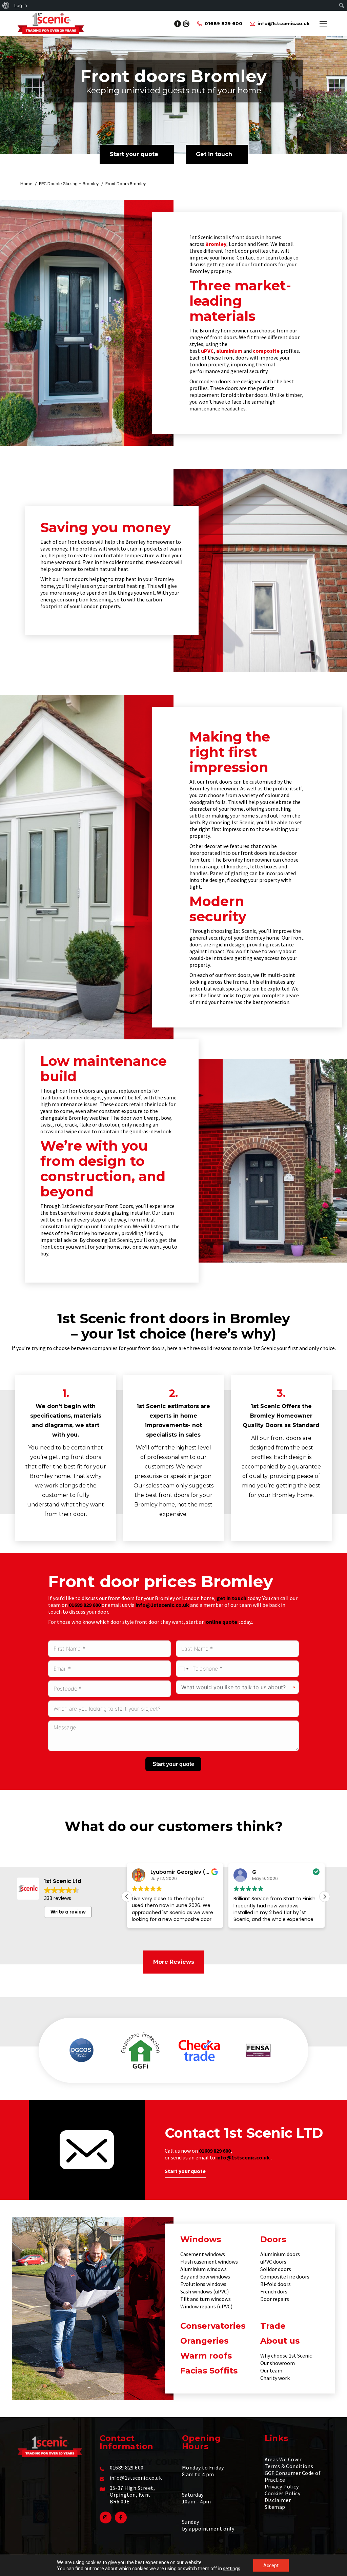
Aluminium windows (203, 2269)
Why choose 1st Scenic (286, 2356)
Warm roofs (206, 2356)
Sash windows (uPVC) (205, 2291)
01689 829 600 (223, 23)
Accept (271, 2565)
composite (266, 351)
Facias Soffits (209, 2371)
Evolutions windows (203, 2284)
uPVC (207, 351)
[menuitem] (6, 5)
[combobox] (183, 1669)
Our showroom (278, 2363)
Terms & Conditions (289, 2466)
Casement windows (203, 2254)
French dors (274, 2291)
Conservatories (213, 2326)
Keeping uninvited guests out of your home (173, 90)
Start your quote (134, 154)
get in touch (231, 1598)
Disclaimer (278, 2500)
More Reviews (174, 1962)
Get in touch (214, 154)
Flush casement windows (209, 2262)
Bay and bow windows (205, 2276)
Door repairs (275, 2299)
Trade (273, 2326)
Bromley (216, 244)
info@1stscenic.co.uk (284, 23)
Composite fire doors (285, 2276)
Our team (271, 2370)
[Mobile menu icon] (323, 24)
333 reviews (58, 1898)
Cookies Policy (283, 2493)
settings (232, 2569)
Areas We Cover (283, 2459)
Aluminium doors (280, 2254)
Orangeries (204, 2341)
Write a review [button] (68, 1912)
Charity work (275, 2378)
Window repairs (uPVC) (206, 2306)
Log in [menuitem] (21, 5)
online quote (221, 1622)
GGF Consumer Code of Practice (293, 2476)
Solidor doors (276, 2269)
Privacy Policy (282, 2486)
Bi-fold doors (275, 2284)
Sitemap (275, 2507)
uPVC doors (273, 2262)
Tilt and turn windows (206, 2299)
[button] (325, 1897)
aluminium (229, 351)
